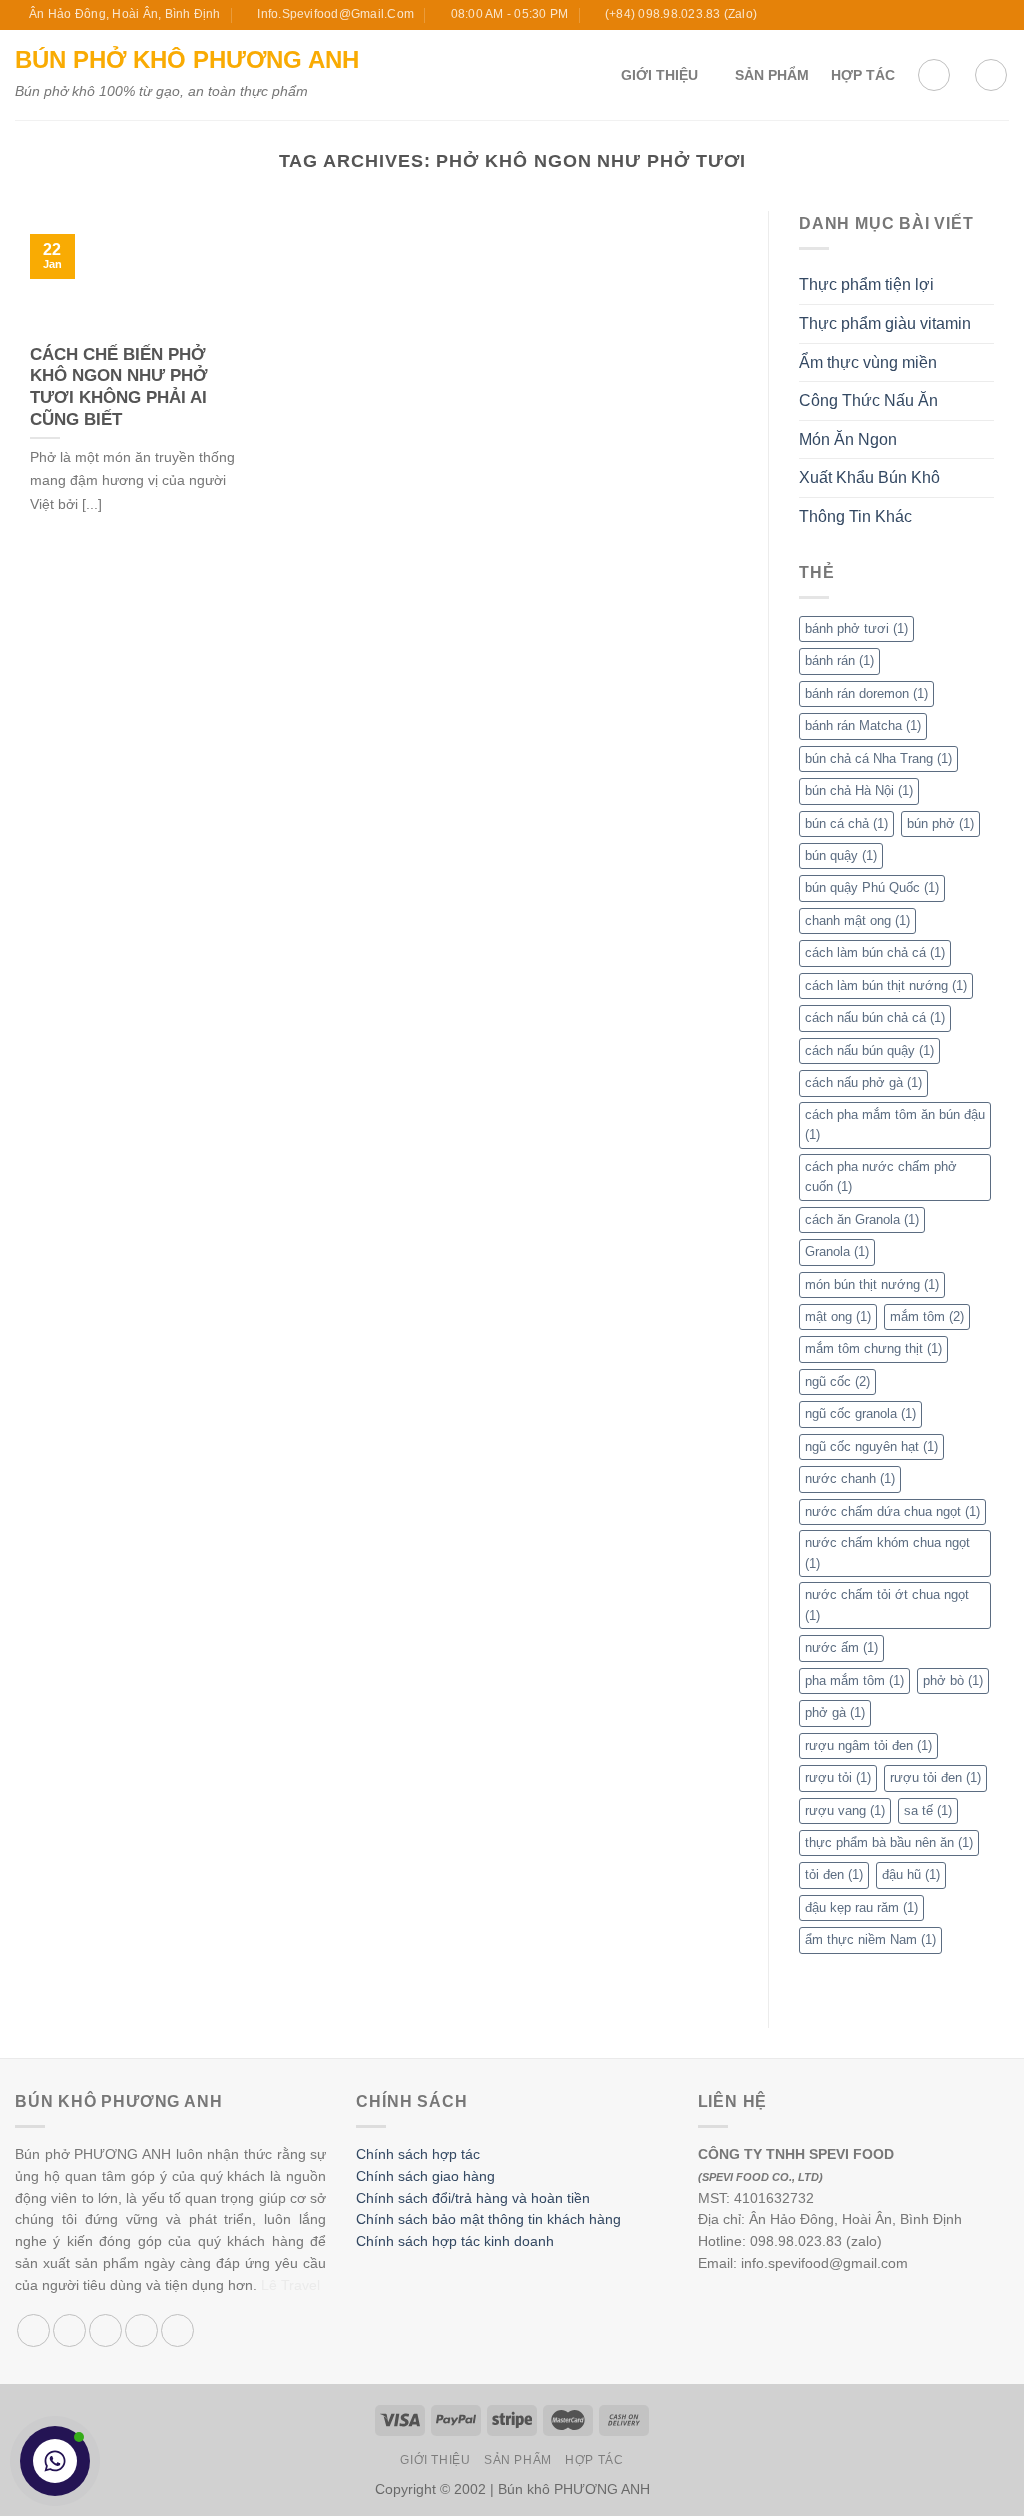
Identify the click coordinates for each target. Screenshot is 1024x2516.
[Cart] (934, 75)
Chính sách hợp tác (418, 2154)
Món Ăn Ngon (848, 439)
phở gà (835, 1712)
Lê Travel (290, 2285)
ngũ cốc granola (860, 1413)
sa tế (928, 1810)
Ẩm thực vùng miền (868, 362)
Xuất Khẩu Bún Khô (869, 477)
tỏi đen (834, 1874)
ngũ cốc (837, 1381)
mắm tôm (927, 1316)
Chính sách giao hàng (425, 2176)
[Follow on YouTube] (999, 15)
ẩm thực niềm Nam (870, 1939)
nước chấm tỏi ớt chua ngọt (887, 1604)
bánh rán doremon (866, 693)
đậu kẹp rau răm (861, 1907)
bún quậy (841, 855)
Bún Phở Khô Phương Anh (187, 60)
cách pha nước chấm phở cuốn (881, 1176)
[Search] (991, 75)
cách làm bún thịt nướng (886, 985)
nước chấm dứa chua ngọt (892, 1511)
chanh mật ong (857, 920)
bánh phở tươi (856, 628)
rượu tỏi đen (935, 1777)
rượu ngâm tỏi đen (868, 1745)
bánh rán (839, 660)
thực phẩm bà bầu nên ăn (889, 1842)
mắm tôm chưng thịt (873, 1348)
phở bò (953, 1680)
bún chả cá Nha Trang (878, 758)
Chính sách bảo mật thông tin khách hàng (488, 2219)
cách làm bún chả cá (875, 952)
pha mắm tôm (854, 1680)
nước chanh (850, 1478)
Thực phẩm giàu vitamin (885, 323)
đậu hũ (911, 1874)
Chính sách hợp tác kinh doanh (455, 2241)
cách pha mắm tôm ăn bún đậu (895, 1124)
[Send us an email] (980, 15)
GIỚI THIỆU (659, 75)
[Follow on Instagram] (942, 15)
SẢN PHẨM (772, 75)
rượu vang (845, 1810)
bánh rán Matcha (863, 725)
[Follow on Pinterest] (177, 2330)
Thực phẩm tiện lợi (866, 284)
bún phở (940, 823)
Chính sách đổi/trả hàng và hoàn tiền (473, 2198)
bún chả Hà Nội (859, 790)
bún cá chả (846, 823)
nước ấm (841, 1647)
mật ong (838, 1316)
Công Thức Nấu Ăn (868, 400)
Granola (837, 1251)
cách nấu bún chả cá (875, 1017)
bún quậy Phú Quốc (872, 887)
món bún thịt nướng (872, 1284)
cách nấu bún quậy (869, 1050)
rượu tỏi (838, 1777)
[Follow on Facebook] (923, 15)
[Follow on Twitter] (961, 15)
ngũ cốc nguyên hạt (871, 1446)
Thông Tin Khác (855, 516)
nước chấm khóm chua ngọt (887, 1552)
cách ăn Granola (862, 1219)
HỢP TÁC (863, 75)
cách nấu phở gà (863, 1082)
